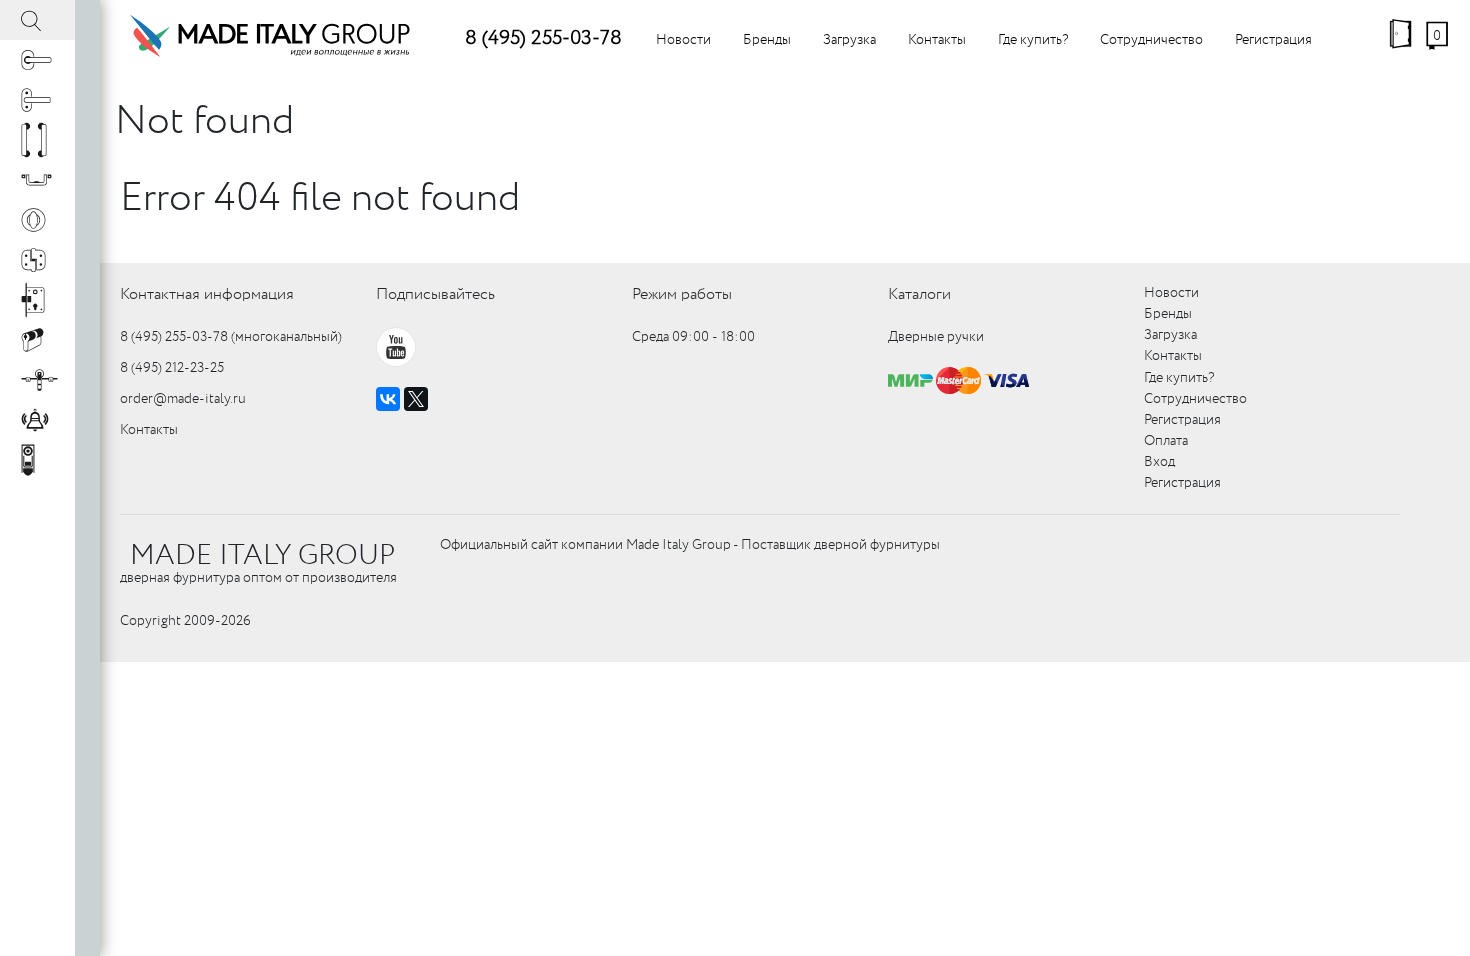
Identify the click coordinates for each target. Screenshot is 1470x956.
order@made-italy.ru (183, 399)
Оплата (1166, 441)
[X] (416, 399)
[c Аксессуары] (37, 420)
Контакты (937, 40)
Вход (1159, 462)
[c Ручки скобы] (37, 140)
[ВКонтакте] (388, 399)
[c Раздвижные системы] (37, 380)
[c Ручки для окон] (37, 100)
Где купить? (1033, 40)
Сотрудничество (1151, 40)
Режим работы (682, 294)
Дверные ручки (936, 337)
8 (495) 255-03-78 (543, 38)
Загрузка (849, 40)
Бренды (767, 40)
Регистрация (1273, 40)
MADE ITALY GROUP (262, 556)
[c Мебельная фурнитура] (37, 180)
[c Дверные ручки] (37, 60)
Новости (683, 40)
